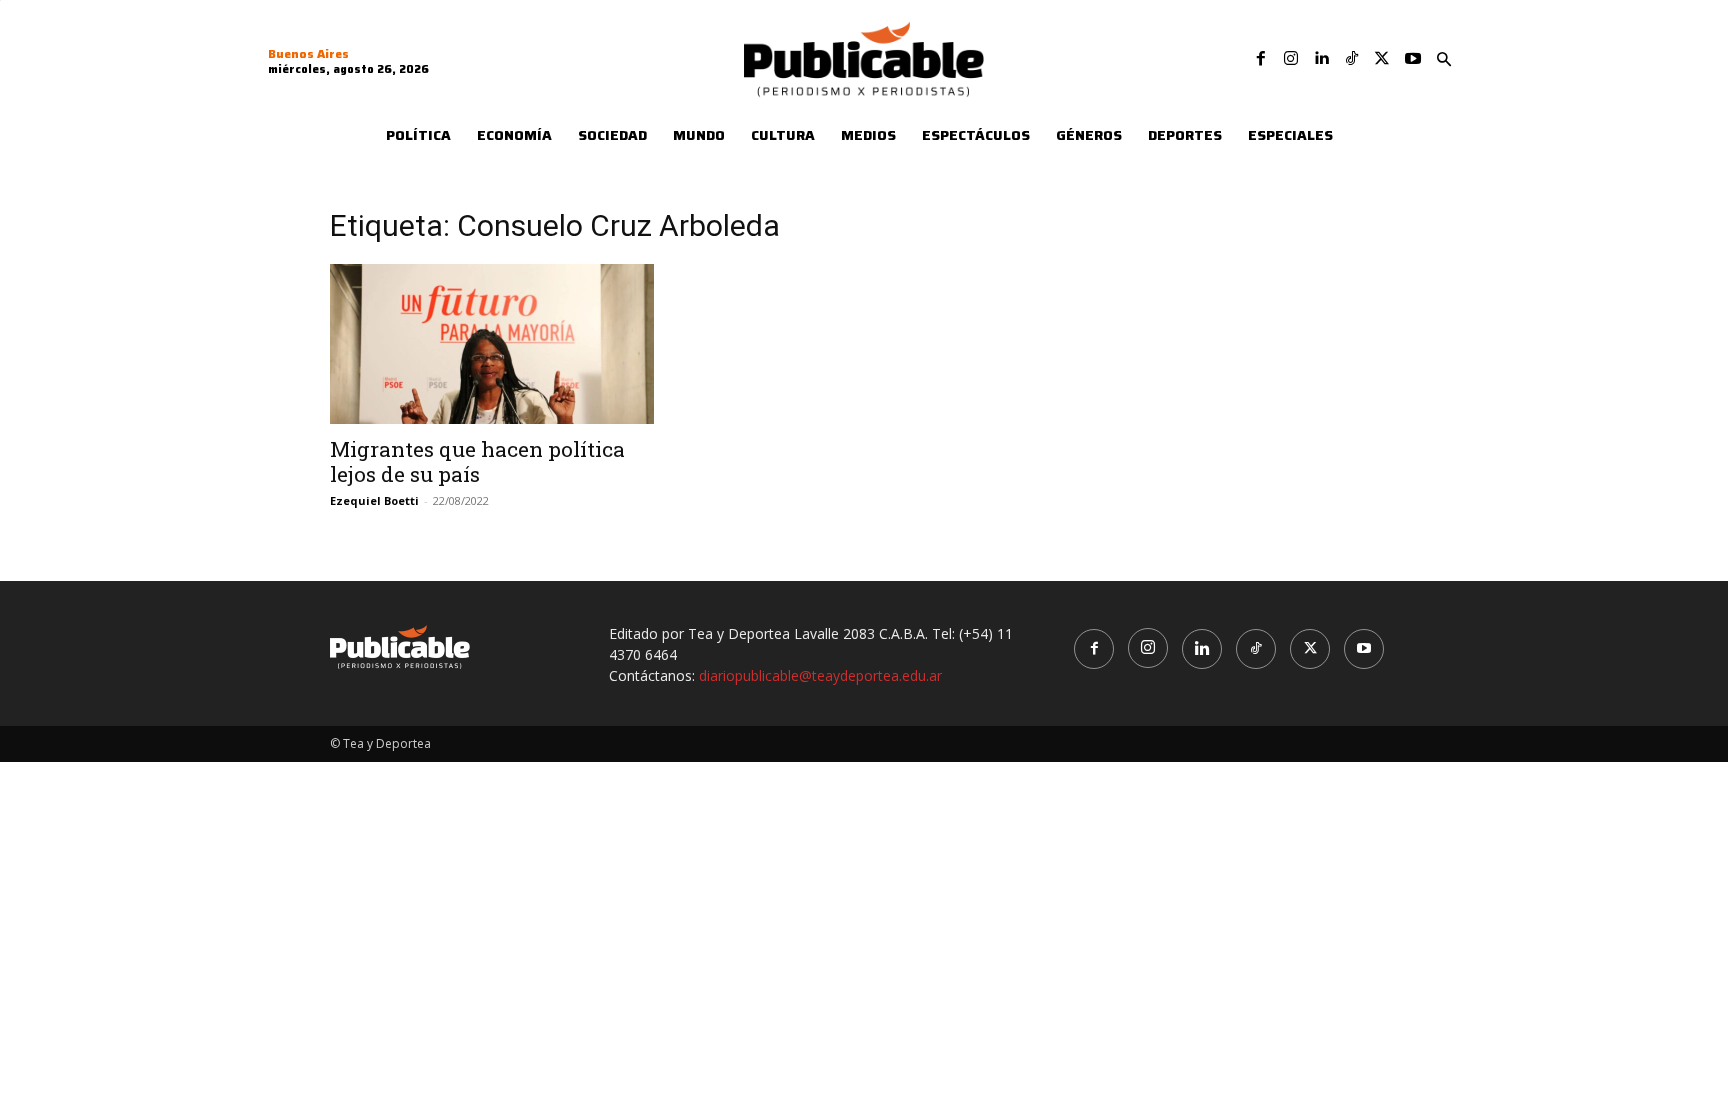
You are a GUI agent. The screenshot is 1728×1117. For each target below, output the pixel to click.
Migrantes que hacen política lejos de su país (477, 461)
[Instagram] (1291, 59)
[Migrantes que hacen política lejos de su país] (492, 344)
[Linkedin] (1321, 59)
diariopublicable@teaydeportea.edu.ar (820, 675)
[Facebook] (1261, 59)
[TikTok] (1352, 59)
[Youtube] (1413, 59)
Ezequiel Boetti (374, 500)
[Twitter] (1382, 59)
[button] (1444, 60)
